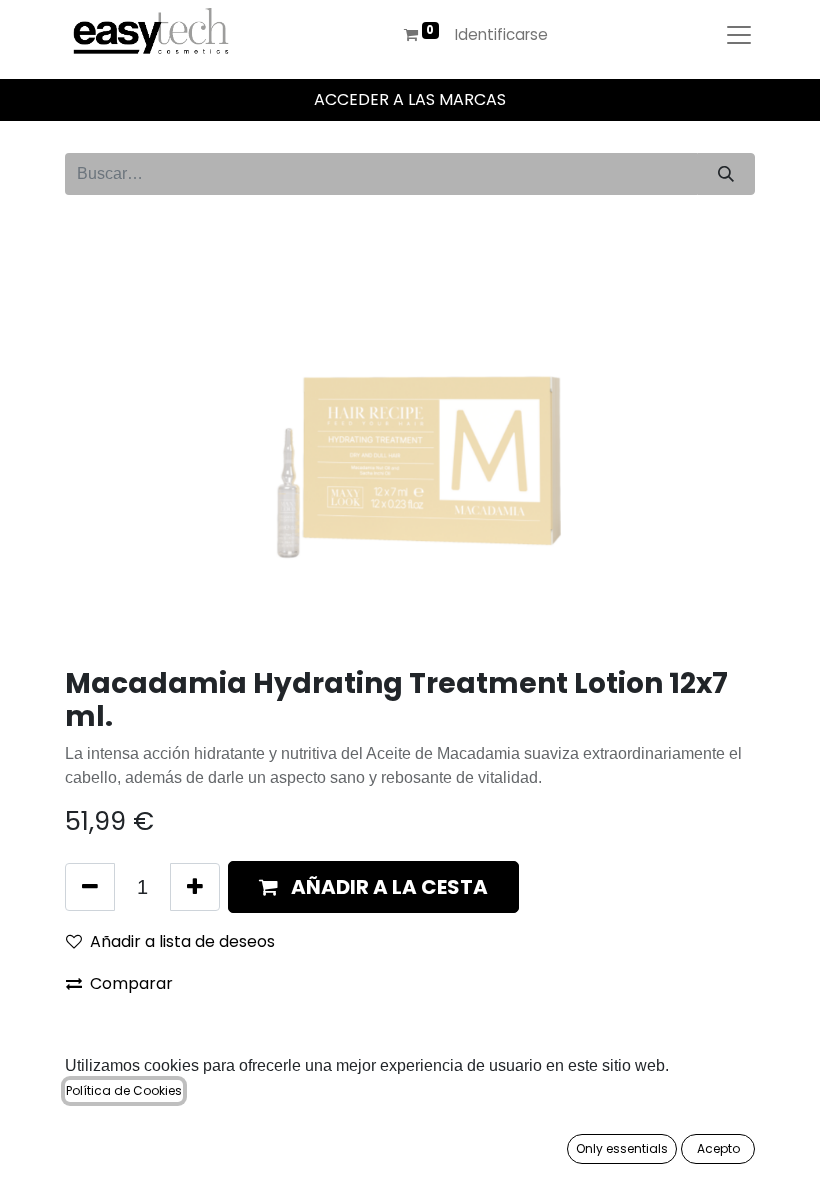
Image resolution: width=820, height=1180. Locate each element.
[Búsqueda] (726, 174)
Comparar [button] (131, 983)
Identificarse (501, 34)
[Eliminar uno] (90, 887)
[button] (373, 887)
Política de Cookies (124, 1090)
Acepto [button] (718, 1148)
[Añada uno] (195, 887)
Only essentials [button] (622, 1148)
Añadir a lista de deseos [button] (182, 941)
